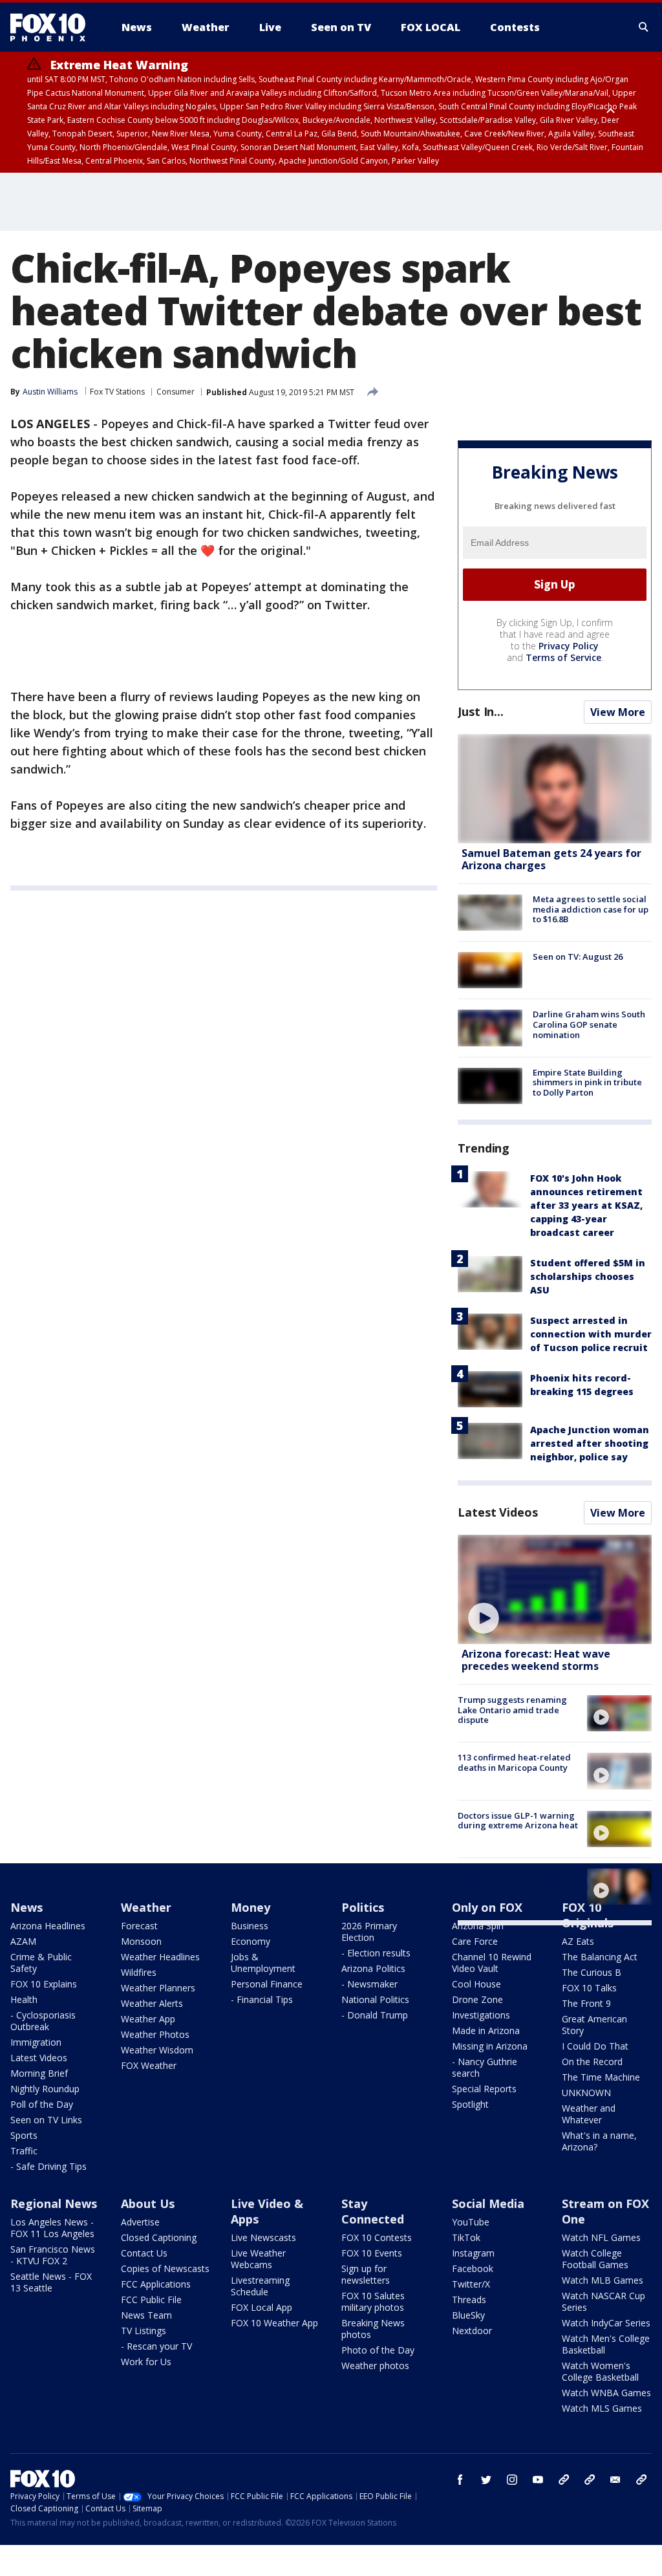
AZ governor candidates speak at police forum (508, 1878)
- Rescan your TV (156, 2346)
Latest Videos (498, 1512)
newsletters (641, 2480)
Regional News (54, 2203)
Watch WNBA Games (606, 2393)
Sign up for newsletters (366, 2274)
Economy (251, 1941)
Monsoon (141, 1941)
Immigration (36, 2042)
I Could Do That (595, 2046)
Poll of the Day (42, 2104)
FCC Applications (156, 2284)
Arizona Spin (478, 1926)
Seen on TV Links (46, 2120)
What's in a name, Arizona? (599, 2141)
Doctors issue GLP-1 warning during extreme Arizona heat (518, 1821)
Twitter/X (471, 2284)
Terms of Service (563, 657)
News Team (146, 2315)
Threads (469, 2300)
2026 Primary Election (369, 1932)
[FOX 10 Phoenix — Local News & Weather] (53, 27)
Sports (24, 2135)
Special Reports (484, 2089)
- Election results (376, 1953)
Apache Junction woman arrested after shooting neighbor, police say (590, 1443)
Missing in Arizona (490, 2046)
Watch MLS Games (602, 2408)
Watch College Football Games (595, 2259)
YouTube (471, 2222)
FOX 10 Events (372, 2253)
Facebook (473, 2268)
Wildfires (139, 1972)
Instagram (473, 2253)
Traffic (24, 2151)
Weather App (148, 2019)
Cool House (476, 1984)
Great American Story (594, 2025)
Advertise (140, 2222)
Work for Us (146, 2362)
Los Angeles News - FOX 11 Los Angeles (52, 2228)
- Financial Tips (262, 1999)
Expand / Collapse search (644, 27)
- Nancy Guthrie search (485, 2067)
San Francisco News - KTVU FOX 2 (53, 2255)
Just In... (481, 711)
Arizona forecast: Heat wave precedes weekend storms (536, 1660)
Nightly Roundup (45, 2089)
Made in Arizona (486, 2030)
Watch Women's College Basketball (600, 2371)
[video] (555, 1589)
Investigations (481, 2015)
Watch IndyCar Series (606, 2323)
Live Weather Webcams (258, 2259)
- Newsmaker (369, 1984)
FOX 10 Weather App (274, 2323)
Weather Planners (158, 1988)
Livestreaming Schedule (260, 2286)
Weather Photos (155, 2034)
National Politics (375, 1999)
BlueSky (468, 2315)
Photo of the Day (378, 2350)
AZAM (23, 1941)
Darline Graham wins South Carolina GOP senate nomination (589, 1024)
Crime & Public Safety (41, 1963)
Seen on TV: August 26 (578, 957)
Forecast (139, 1926)
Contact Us (144, 2253)
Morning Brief (39, 2073)
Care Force (475, 1941)
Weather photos (375, 2365)
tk (564, 2480)
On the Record (592, 2062)
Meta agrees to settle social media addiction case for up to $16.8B (591, 909)
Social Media (488, 2203)
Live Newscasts (263, 2237)
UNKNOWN (586, 2093)
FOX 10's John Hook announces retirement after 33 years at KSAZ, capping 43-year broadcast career (586, 1205)
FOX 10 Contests (377, 2237)
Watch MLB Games (603, 2280)
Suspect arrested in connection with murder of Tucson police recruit (591, 1334)
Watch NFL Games (601, 2237)
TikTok (466, 2237)
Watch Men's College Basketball (606, 2344)
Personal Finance (267, 1984)
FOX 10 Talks (589, 1988)
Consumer (176, 392)
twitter (486, 2480)
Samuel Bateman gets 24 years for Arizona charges (551, 859)
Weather (146, 1907)
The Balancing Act (600, 1957)
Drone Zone (477, 1999)
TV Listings (144, 2331)
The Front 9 (586, 2003)
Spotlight (470, 2104)
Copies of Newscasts (165, 2268)
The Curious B (592, 1972)
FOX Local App (262, 2307)
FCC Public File (151, 2300)
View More (618, 712)
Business (250, 1926)
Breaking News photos (373, 2329)
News (27, 1907)
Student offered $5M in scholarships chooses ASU (588, 1276)
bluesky (590, 2480)
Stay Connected (373, 2211)
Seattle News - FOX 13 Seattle (51, 2282)
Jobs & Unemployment (263, 1963)
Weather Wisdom (157, 2050)
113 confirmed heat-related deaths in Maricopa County (514, 1762)
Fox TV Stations (117, 392)
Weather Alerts (152, 2003)
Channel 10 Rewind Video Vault (492, 1963)
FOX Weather (149, 2065)
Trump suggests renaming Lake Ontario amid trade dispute (512, 1710)
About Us (148, 2203)
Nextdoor (472, 2331)
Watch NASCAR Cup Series (603, 2301)
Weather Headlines (160, 1957)
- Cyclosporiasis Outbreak (43, 2021)
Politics (363, 1907)
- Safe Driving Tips (48, 2166)
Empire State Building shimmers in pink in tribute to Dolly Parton (587, 1082)
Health (24, 1999)
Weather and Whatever (589, 2114)
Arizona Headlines (48, 1926)
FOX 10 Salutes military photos (373, 2301)
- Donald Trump (375, 2015)
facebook (460, 2480)
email (615, 2480)
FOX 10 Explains (44, 1984)
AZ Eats (578, 1941)
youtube (538, 2480)
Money (251, 1907)
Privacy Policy (569, 646)
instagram (512, 2480)
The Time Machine (601, 2077)
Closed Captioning (159, 2237)
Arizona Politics (373, 1968)
